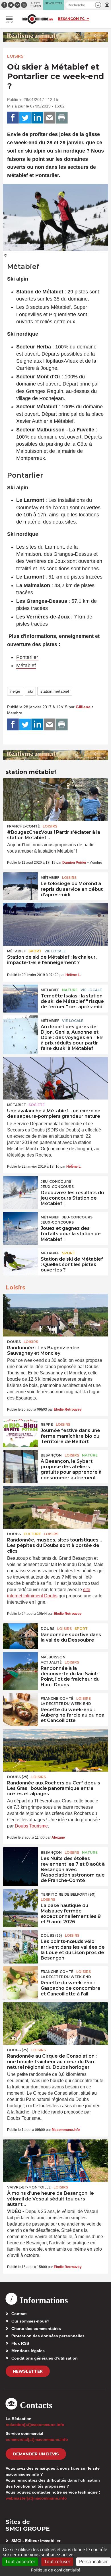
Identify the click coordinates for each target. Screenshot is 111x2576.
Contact (19, 2314)
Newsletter (28, 2371)
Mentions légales (28, 2351)
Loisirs (15, 56)
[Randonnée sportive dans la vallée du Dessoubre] (20, 1636)
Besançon (51, 1455)
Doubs (14, 1342)
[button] (98, 5)
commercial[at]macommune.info (37, 2439)
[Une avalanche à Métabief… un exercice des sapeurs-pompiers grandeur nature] (55, 1078)
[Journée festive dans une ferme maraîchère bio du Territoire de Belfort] (20, 1432)
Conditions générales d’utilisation (45, 2358)
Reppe (47, 1424)
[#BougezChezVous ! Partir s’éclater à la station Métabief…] (55, 800)
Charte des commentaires (36, 2328)
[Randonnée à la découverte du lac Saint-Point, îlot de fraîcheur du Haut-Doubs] (20, 1665)
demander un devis (36, 2454)
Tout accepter (20, 2561)
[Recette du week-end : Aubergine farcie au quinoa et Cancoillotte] (20, 1706)
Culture (32, 1534)
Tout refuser (57, 2561)
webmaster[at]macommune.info (36, 2498)
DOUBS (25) (18, 1777)
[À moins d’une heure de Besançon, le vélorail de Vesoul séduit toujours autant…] (55, 2161)
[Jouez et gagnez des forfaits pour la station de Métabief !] (20, 1225)
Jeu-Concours (56, 1181)
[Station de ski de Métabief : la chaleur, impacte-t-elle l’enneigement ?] (55, 924)
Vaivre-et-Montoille (29, 2187)
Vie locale (55, 951)
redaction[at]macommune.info (35, 2425)
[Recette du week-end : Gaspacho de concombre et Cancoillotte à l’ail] (20, 1979)
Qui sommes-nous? (30, 2321)
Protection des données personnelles (48, 2336)
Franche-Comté (23, 826)
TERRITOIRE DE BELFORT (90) (68, 1894)
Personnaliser (93, 2561)
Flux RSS (20, 2343)
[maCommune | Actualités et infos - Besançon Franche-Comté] (37, 19)
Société (37, 1105)
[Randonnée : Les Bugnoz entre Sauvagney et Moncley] (55, 1315)
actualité (51, 1662)
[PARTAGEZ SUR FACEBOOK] (13, 118)
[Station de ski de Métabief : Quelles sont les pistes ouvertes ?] (20, 1261)
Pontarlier (27, 657)
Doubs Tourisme (31, 1826)
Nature (70, 990)
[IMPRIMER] (62, 118)
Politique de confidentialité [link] (56, 2570)
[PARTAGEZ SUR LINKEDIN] (37, 118)
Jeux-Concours (57, 1187)
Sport (35, 951)
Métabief (26, 666)
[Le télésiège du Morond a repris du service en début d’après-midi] (20, 885)
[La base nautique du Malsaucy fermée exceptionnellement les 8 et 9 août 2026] (20, 1902)
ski (30, 691)
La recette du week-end (66, 1704)
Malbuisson (53, 1657)
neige (15, 691)
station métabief (55, 691)
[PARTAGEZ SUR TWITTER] (25, 118)
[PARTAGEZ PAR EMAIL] (50, 118)
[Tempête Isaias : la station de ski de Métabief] (20, 997)
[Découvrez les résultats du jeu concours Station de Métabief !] (20, 1189)
